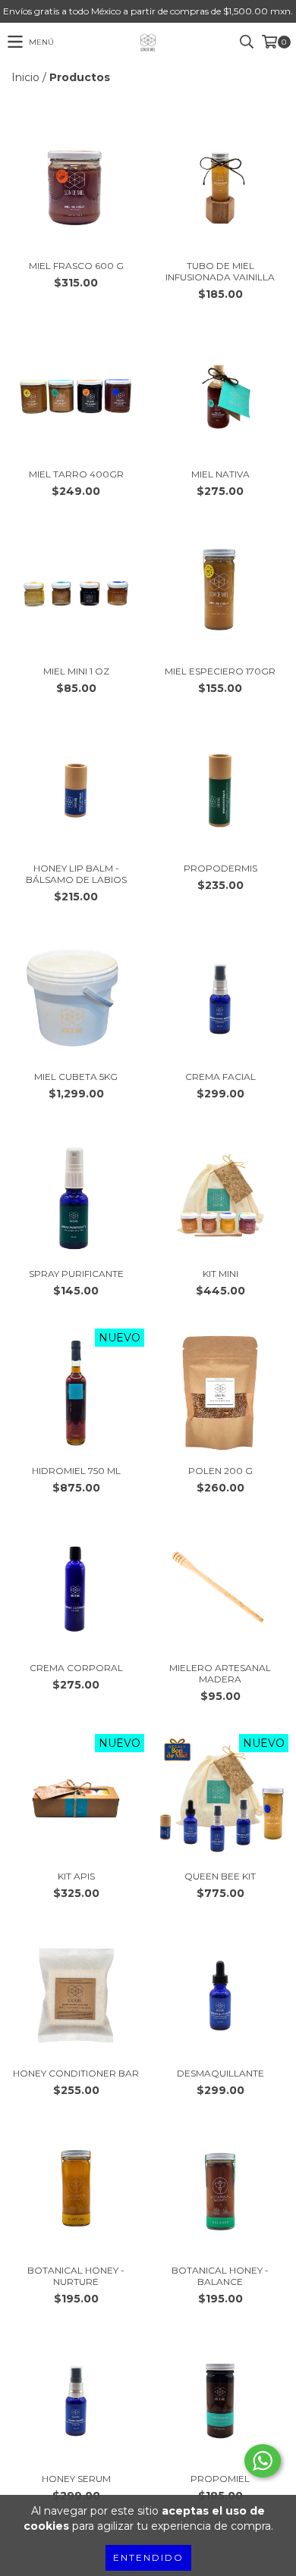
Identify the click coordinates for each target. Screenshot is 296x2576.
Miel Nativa (220, 474)
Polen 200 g (220, 1471)
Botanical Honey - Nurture (76, 2276)
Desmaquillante (220, 2073)
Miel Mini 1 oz (76, 671)
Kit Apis (76, 1876)
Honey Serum (76, 2479)
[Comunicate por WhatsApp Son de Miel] (263, 2461)
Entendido (148, 2557)
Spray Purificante (76, 1274)
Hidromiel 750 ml (76, 1471)
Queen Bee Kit (220, 1876)
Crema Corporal (76, 1668)
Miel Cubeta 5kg (76, 1077)
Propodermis (220, 868)
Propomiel (220, 2479)
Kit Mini (220, 1274)
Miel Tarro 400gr (76, 474)
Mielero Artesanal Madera (220, 1673)
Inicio (25, 77)
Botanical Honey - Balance (220, 2276)
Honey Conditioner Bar (76, 2073)
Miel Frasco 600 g (76, 266)
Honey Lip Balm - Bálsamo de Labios (76, 874)
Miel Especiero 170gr (220, 671)
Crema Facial (220, 1077)
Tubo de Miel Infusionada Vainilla (220, 271)
